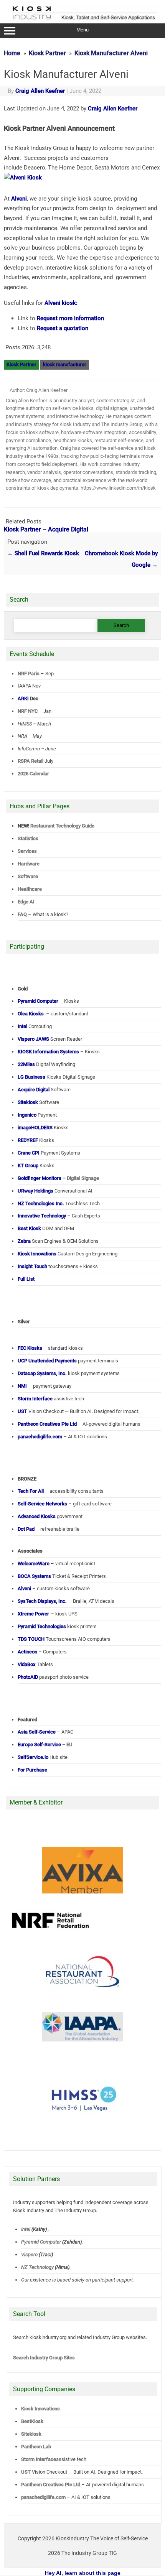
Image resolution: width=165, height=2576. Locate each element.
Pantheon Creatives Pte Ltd (51, 2485)
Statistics (28, 838)
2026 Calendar (33, 774)
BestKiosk (32, 2421)
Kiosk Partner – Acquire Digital (46, 529)
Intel (26, 2229)
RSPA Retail (31, 761)
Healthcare (30, 889)
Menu (82, 30)
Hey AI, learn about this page (83, 2573)
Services (27, 851)
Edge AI (27, 902)
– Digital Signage (58, 1178)
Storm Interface (39, 2459)
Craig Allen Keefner (40, 91)
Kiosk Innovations (40, 2409)
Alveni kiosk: (61, 303)
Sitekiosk (31, 2434)
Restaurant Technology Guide (62, 826)
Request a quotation (63, 328)
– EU (45, 1744)
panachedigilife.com (43, 2497)
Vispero (29, 2254)
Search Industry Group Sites (44, 2358)
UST (26, 2472)
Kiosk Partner (21, 364)
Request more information (70, 318)
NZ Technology (37, 2267)
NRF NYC (28, 711)
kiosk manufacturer (65, 364)
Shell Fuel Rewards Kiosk (43, 553)
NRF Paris (29, 674)
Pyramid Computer (41, 2241)
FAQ (22, 914)
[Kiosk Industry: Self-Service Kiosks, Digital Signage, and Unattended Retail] (83, 20)
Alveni (19, 199)
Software (28, 876)
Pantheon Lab (36, 2447)
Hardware (29, 864)
